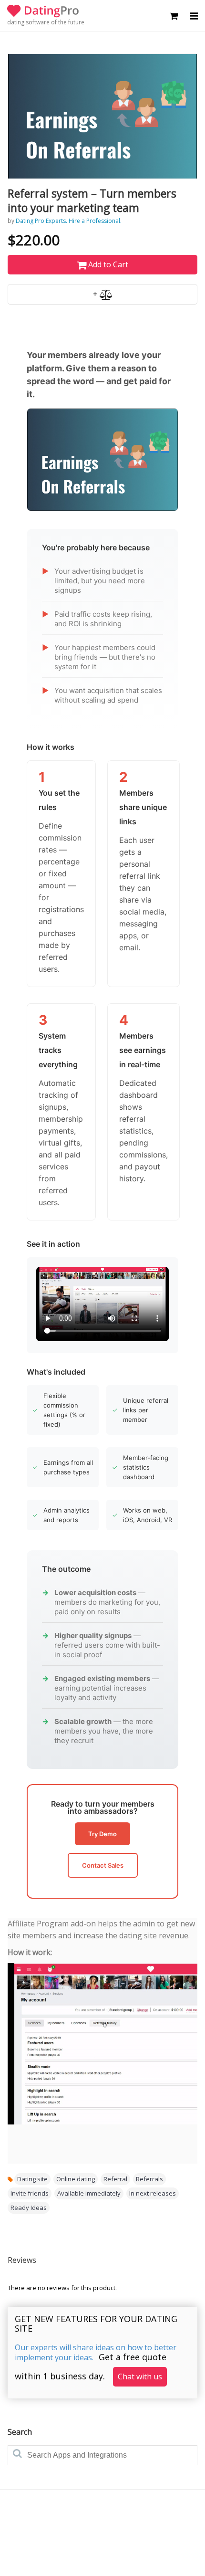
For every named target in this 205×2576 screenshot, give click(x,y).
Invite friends (30, 2193)
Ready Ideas (29, 2208)
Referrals (149, 2179)
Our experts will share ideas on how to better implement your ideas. (96, 2352)
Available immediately (89, 2193)
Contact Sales (103, 1865)
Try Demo (102, 1834)
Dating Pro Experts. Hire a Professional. (69, 221)
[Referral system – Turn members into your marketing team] (102, 116)
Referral (115, 2179)
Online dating (76, 2179)
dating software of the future (46, 22)
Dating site (32, 2179)
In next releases (153, 2193)
